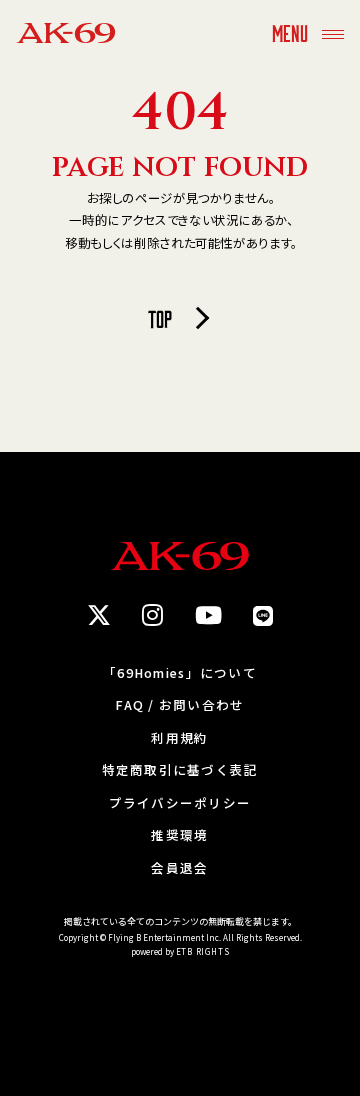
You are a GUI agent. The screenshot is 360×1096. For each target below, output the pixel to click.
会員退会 (179, 868)
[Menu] (333, 32)
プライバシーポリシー (180, 803)
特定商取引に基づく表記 (180, 770)
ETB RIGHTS (203, 951)
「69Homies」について (180, 673)
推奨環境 (179, 835)
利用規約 (179, 738)
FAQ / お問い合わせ (179, 705)
